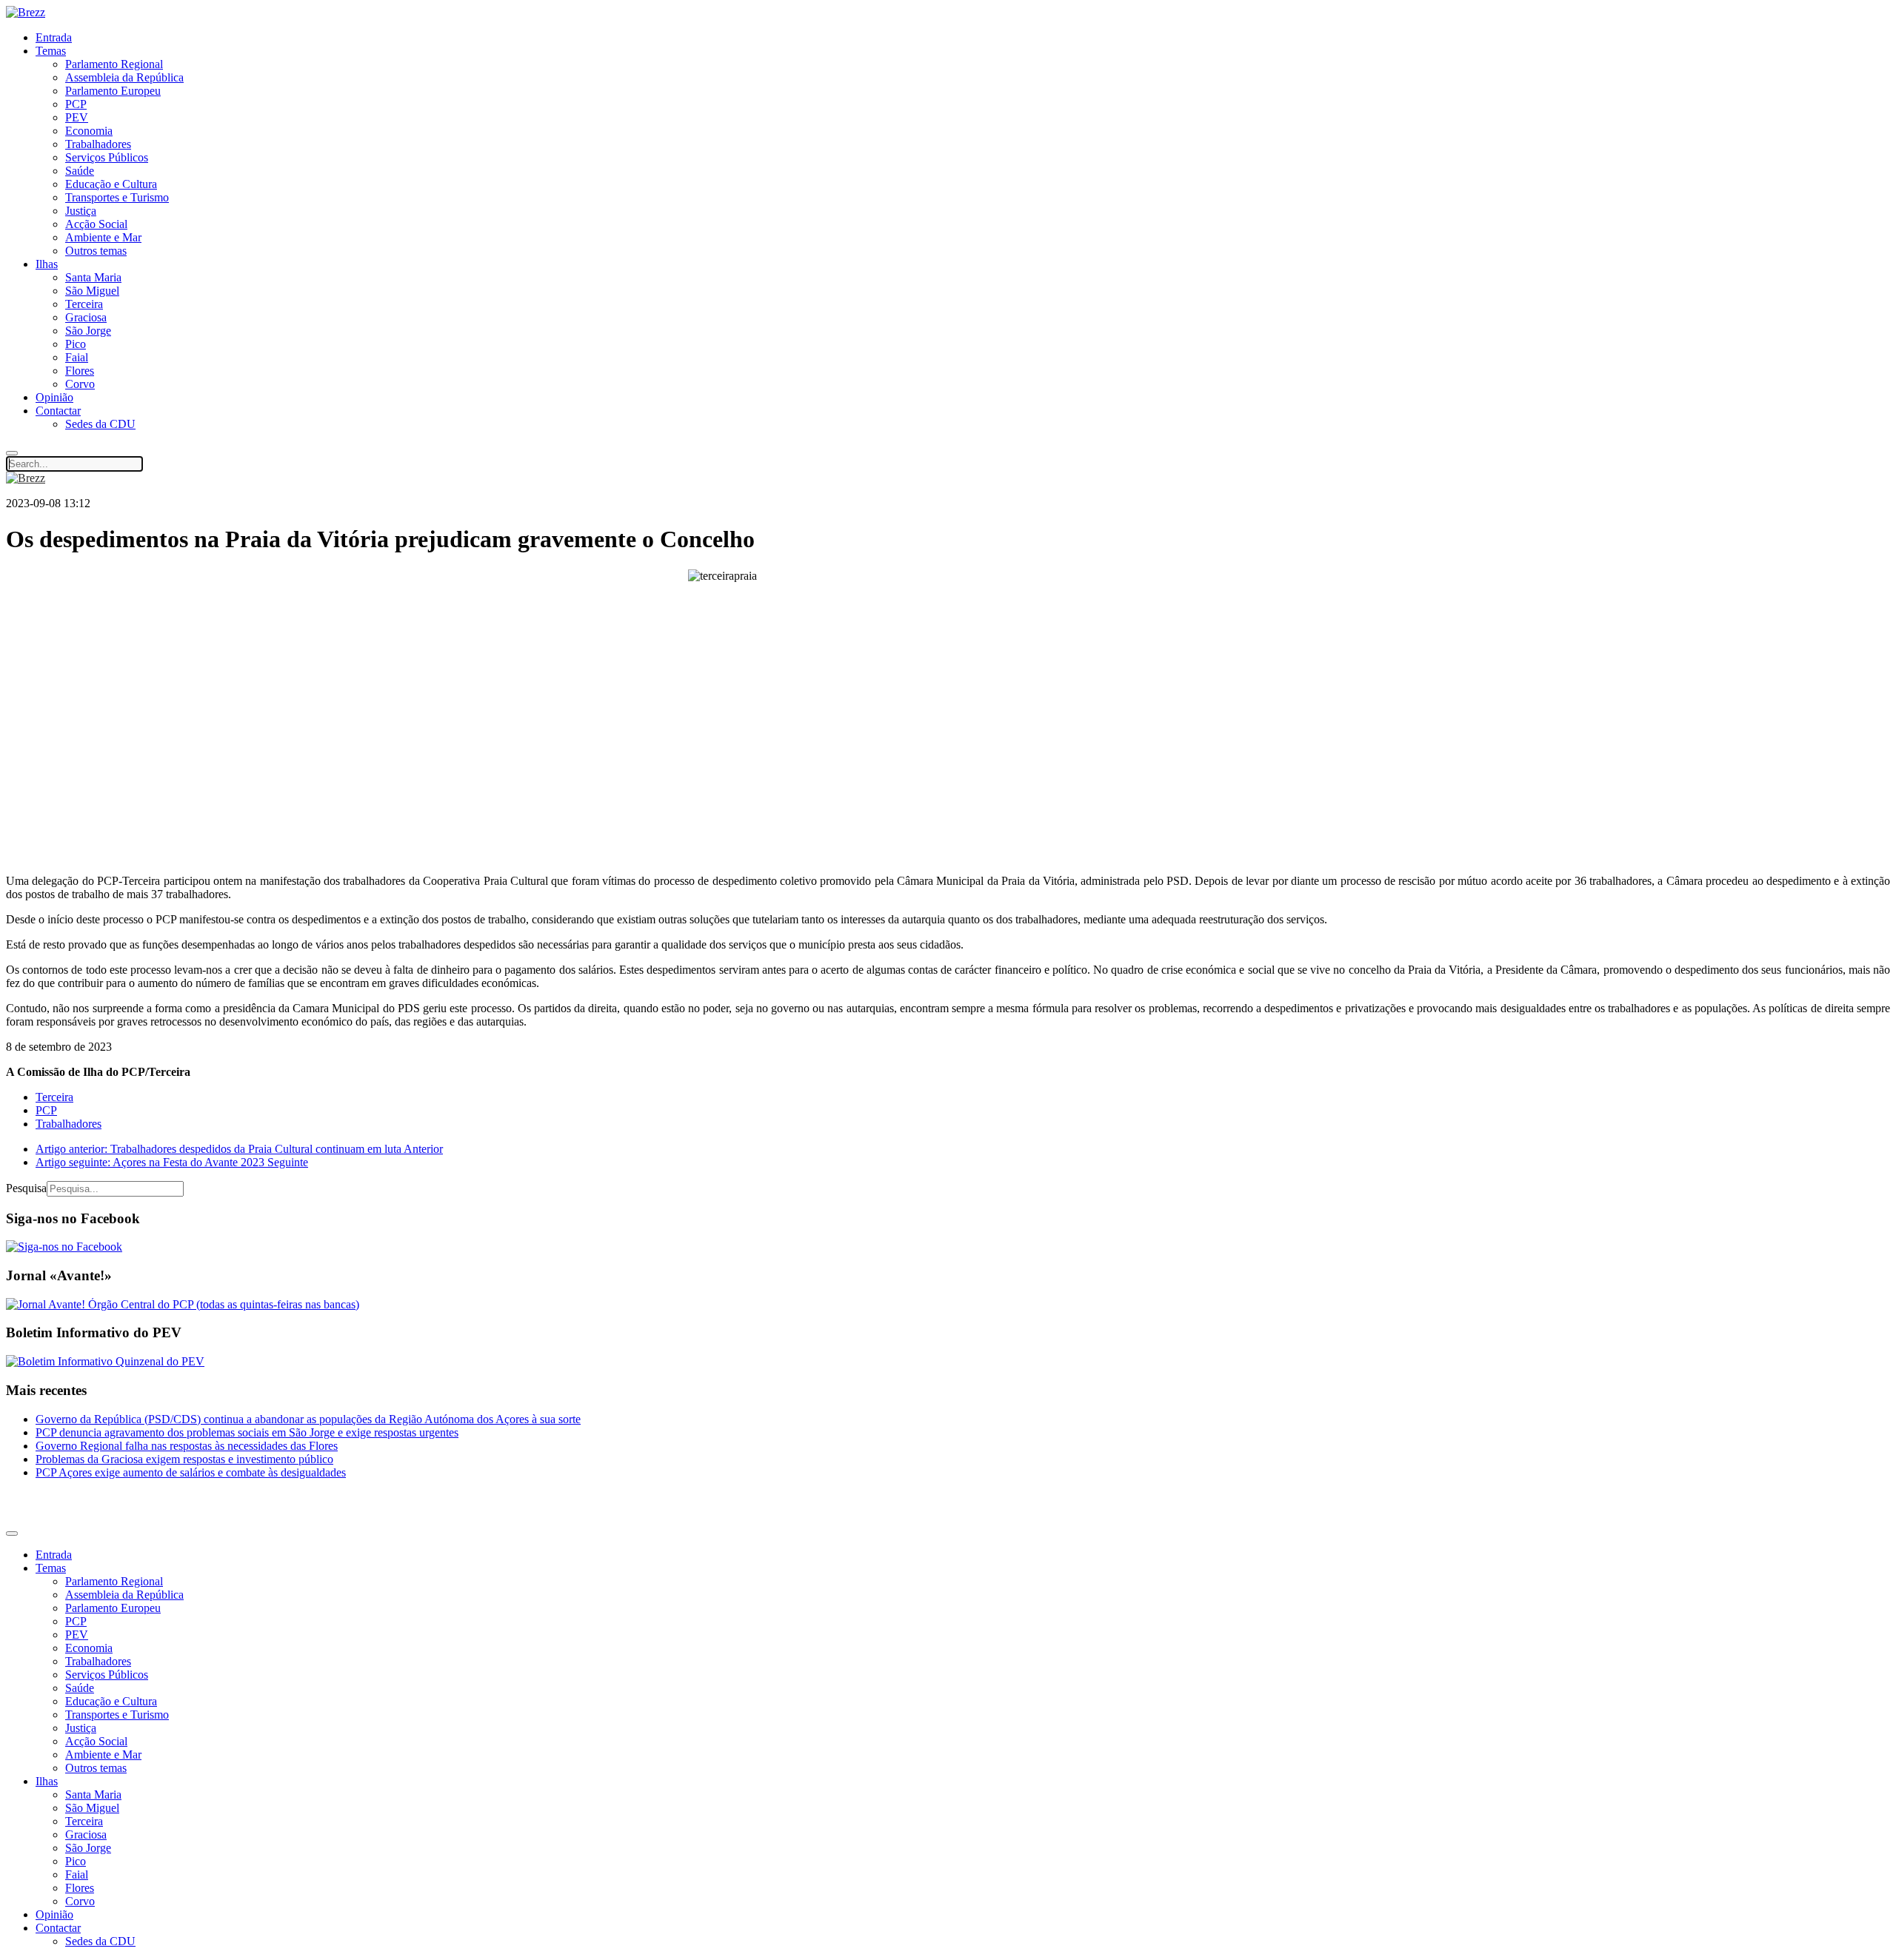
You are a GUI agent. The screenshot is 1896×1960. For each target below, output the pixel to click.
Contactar (58, 411)
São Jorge (88, 331)
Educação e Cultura (111, 184)
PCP (76, 104)
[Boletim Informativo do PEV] (105, 1361)
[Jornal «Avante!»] (183, 1304)
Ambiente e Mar (103, 237)
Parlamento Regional (114, 64)
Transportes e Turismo (117, 197)
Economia (89, 131)
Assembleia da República (124, 77)
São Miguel (92, 291)
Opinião (54, 397)
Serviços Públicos (107, 157)
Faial (77, 357)
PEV (77, 117)
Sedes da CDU (100, 424)
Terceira (84, 304)
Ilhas (47, 264)
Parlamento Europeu (113, 91)
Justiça (81, 211)
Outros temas (96, 251)
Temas (51, 51)
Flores (80, 371)
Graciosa (86, 317)
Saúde (80, 171)
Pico (76, 344)
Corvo (80, 384)
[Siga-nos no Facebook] (64, 1247)
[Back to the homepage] (26, 12)
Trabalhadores (98, 144)
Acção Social (96, 224)
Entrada (54, 37)
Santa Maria (93, 277)
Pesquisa (26, 1188)
